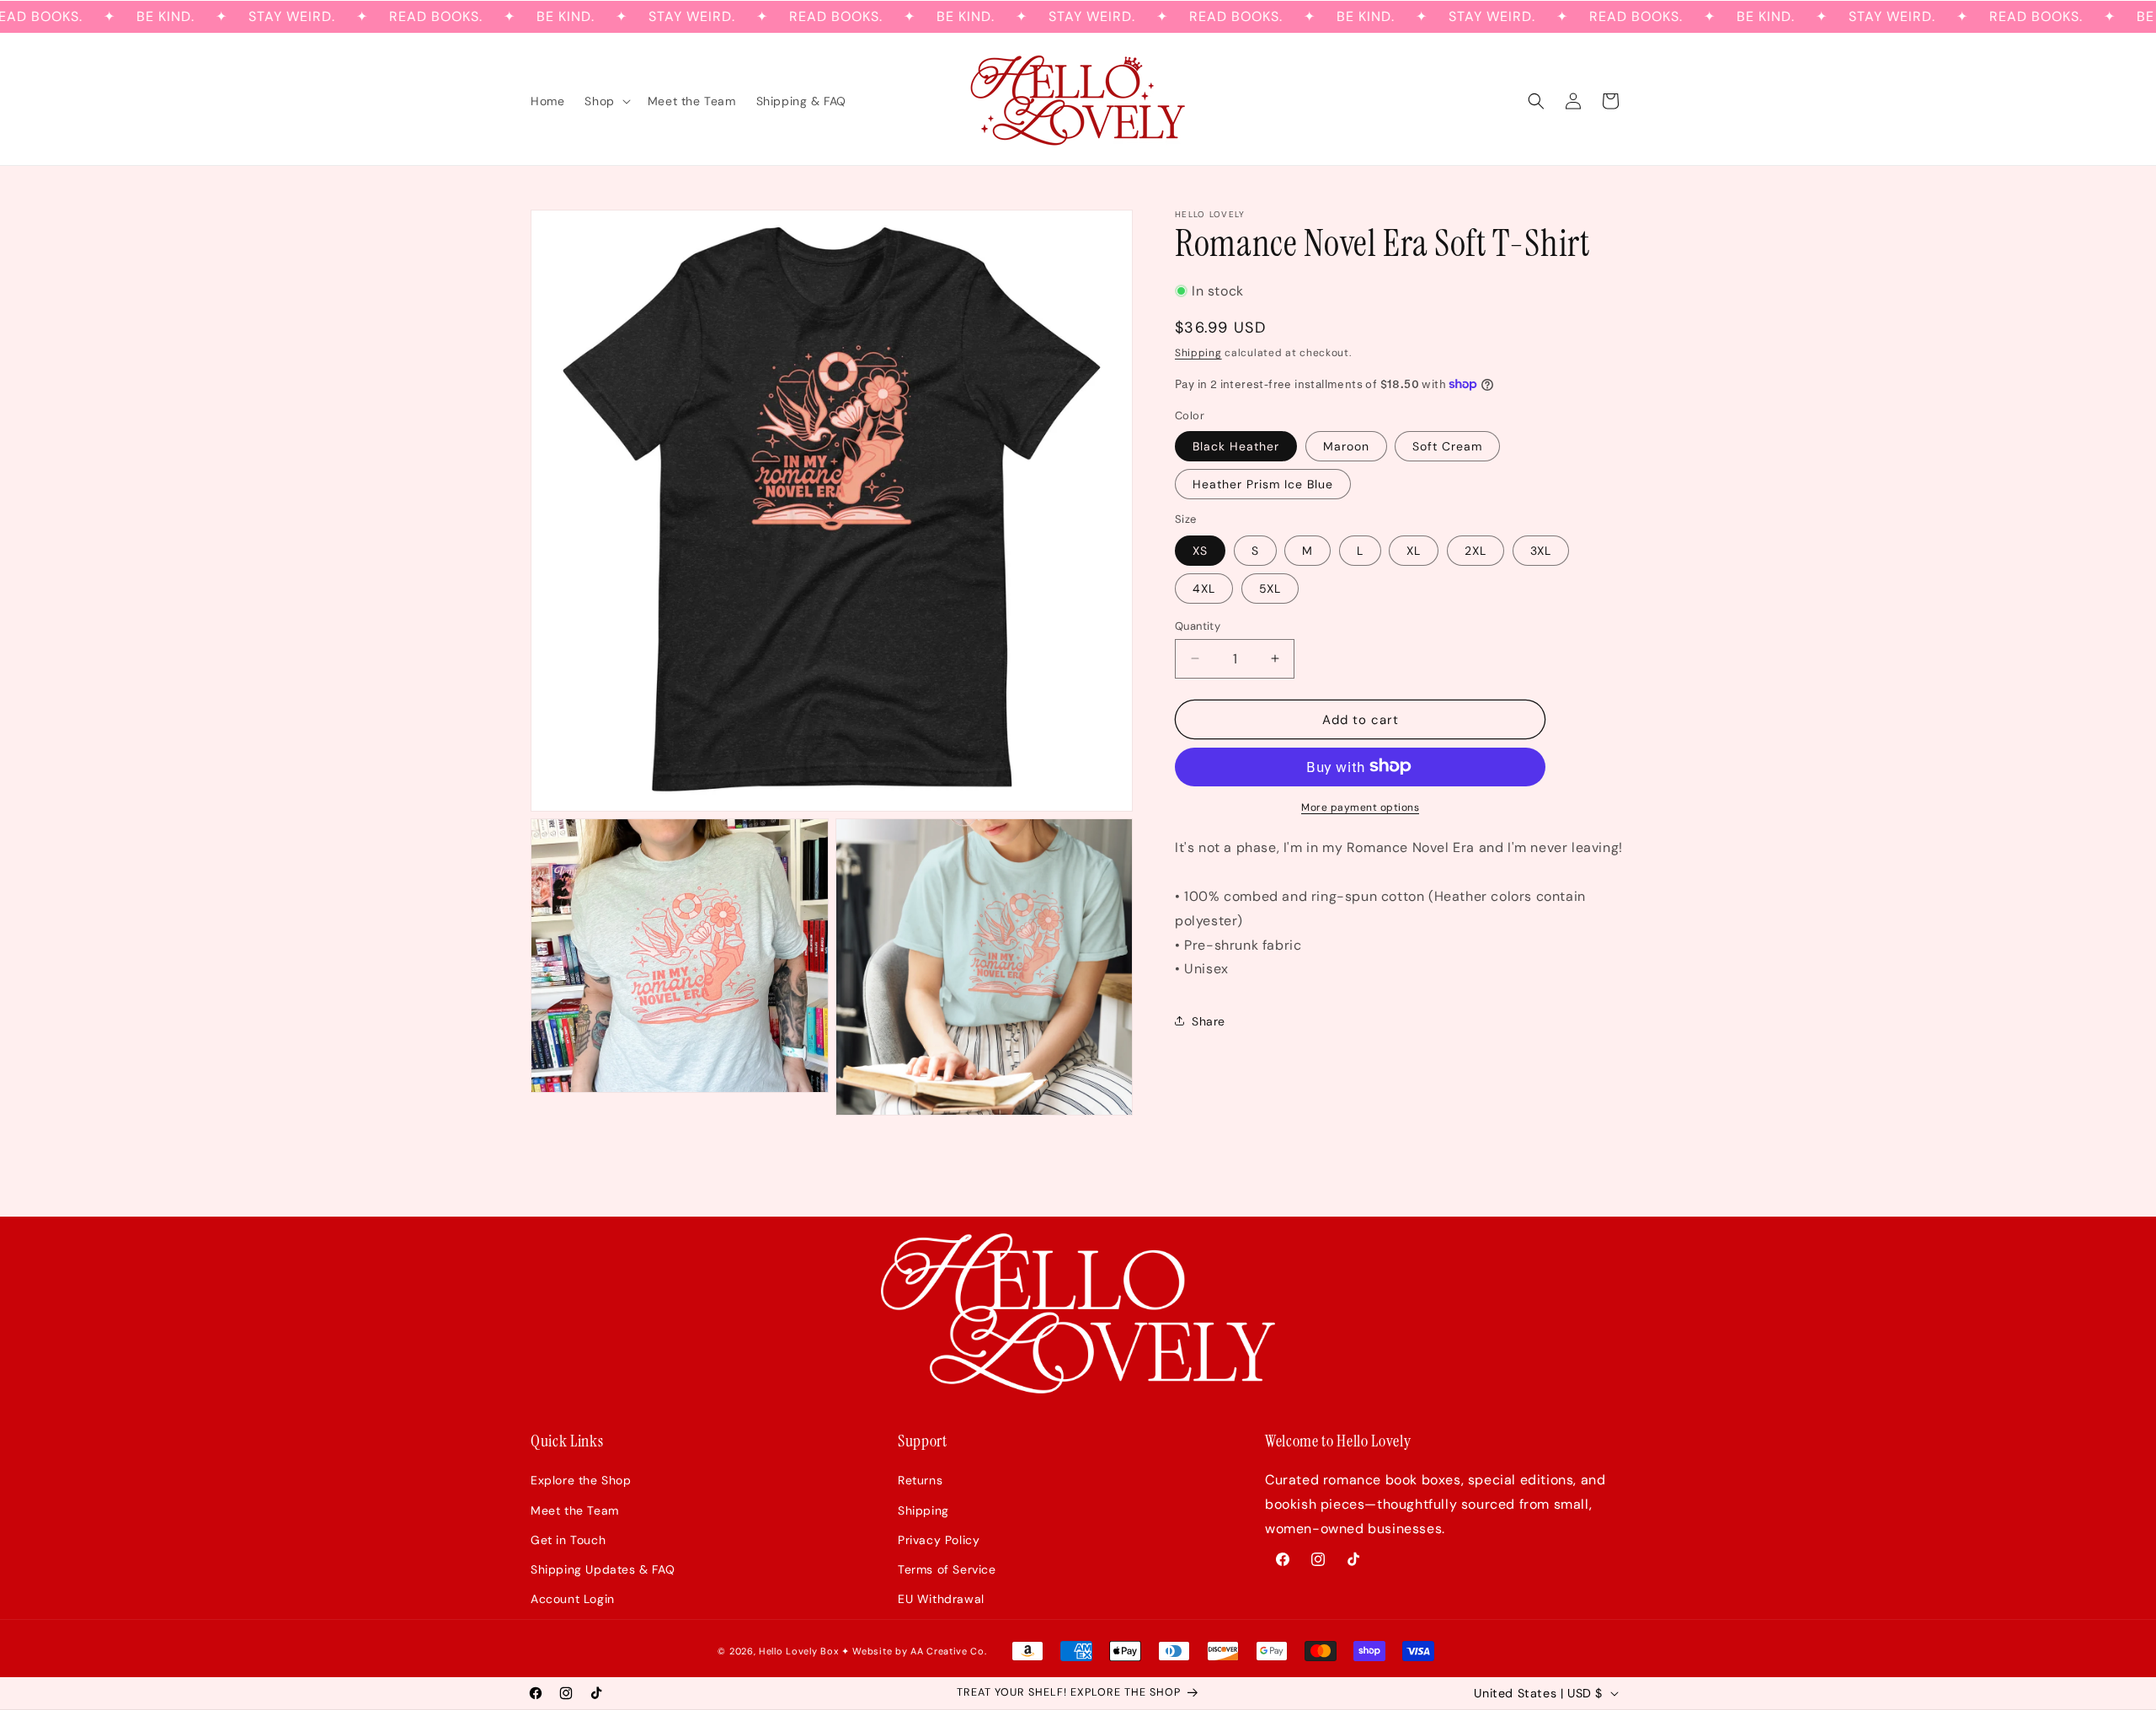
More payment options (1360, 807)
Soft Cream (1447, 445)
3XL (1541, 550)
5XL (1270, 588)
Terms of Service (947, 1569)
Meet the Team (575, 1510)
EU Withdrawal (941, 1599)
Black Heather (1236, 445)
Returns (920, 1480)
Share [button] (1209, 1020)
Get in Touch (568, 1540)
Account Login (573, 1599)
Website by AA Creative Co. (919, 1651)
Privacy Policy (939, 1540)
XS (1200, 550)
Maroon (1346, 445)
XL (1414, 550)
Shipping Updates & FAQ (603, 1569)
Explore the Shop (581, 1480)
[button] (606, 101)
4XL (1204, 588)
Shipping (1198, 352)
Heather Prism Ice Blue (1263, 483)
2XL (1476, 550)
